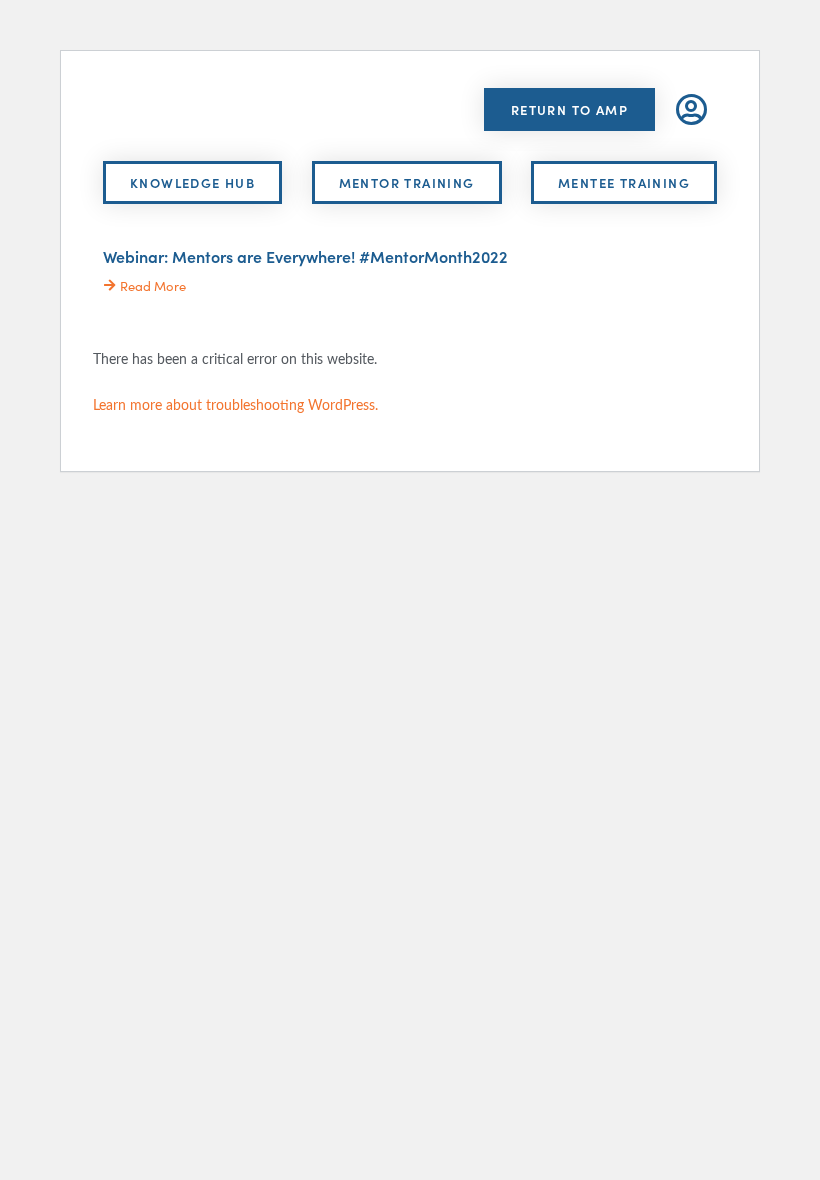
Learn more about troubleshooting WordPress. (235, 404)
